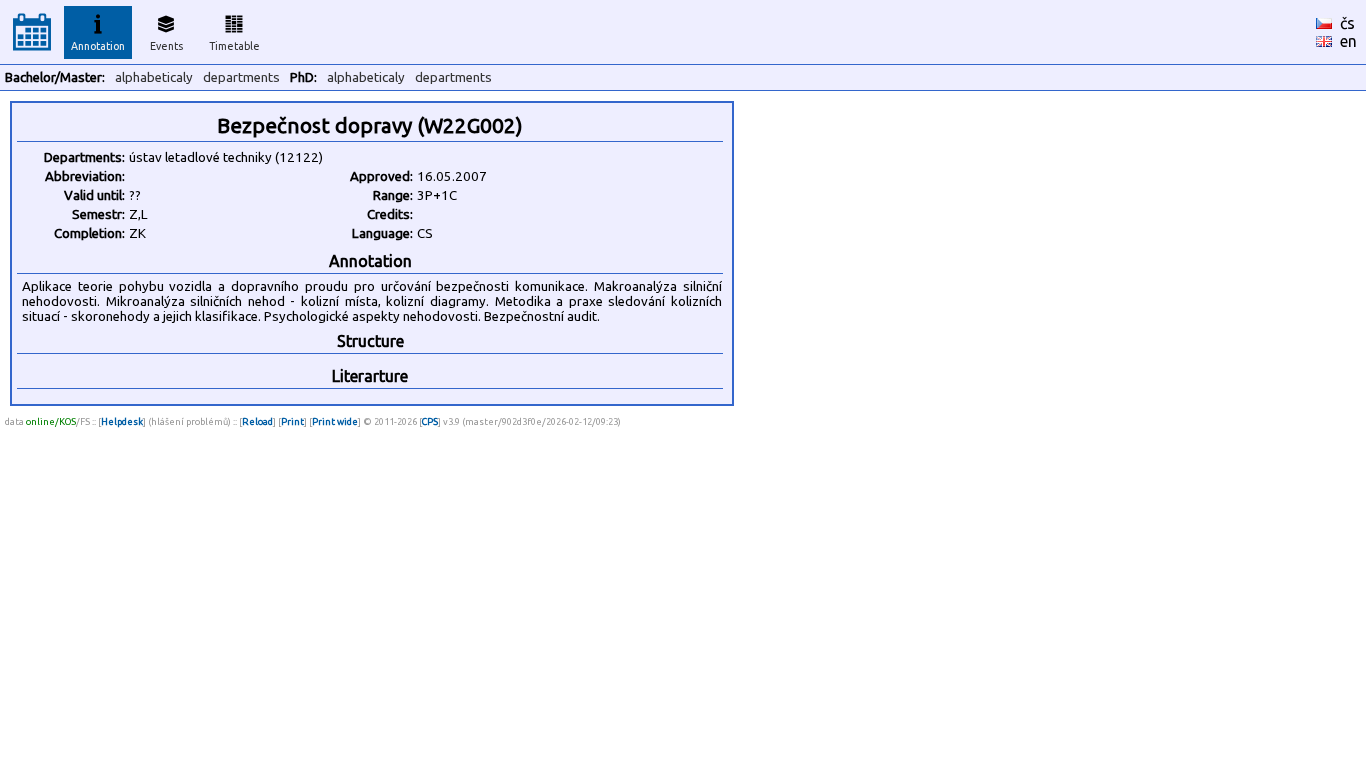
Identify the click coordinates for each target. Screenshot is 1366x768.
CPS (430, 421)
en (1348, 41)
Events (166, 46)
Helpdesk (122, 421)
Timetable (234, 46)
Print (292, 421)
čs (1347, 23)
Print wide (335, 421)
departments (241, 77)
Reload (257, 421)
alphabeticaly (154, 77)
